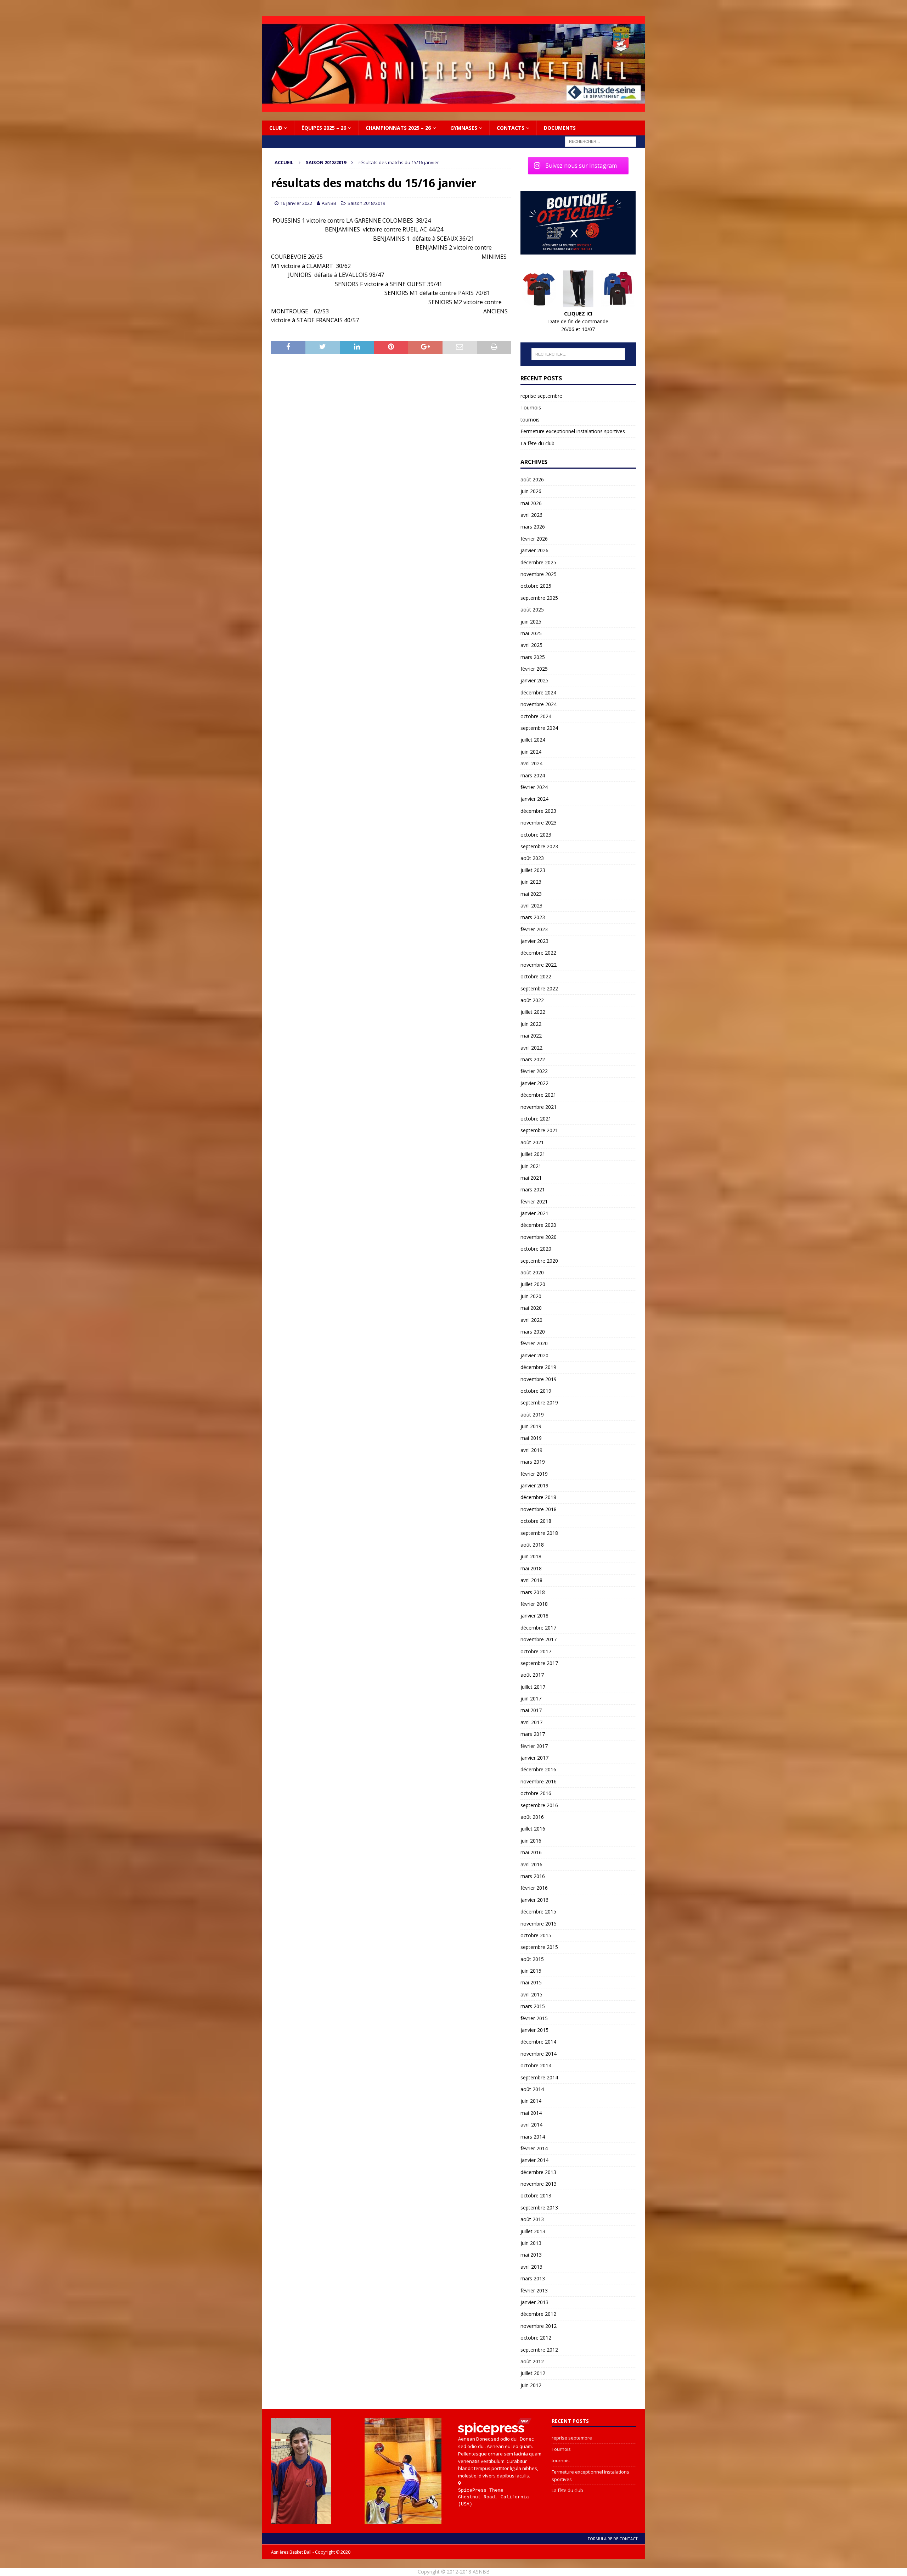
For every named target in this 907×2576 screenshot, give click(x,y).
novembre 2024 (539, 704)
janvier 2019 (534, 1485)
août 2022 (532, 1000)
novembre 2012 (539, 2326)
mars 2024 (533, 775)
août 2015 (532, 1959)
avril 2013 (531, 2267)
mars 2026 (533, 527)
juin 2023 (531, 882)
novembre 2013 (539, 2184)
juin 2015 (531, 1971)
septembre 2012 (539, 2350)
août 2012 (532, 2361)
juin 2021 (531, 1166)
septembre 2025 (539, 598)
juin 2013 (531, 2243)
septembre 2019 (539, 1402)
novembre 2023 (539, 823)
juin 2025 (531, 622)
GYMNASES (464, 128)
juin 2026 (531, 491)
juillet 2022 (533, 1012)
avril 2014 (531, 2125)
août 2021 (532, 1142)
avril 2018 (531, 1580)
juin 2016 (531, 1841)
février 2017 (534, 1746)
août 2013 (532, 2219)
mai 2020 (531, 1308)
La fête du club (537, 443)
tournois (530, 420)
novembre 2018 (539, 1509)
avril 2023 (531, 906)
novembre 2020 (539, 1237)
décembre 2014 (538, 2042)
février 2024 (534, 787)
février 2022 (534, 1071)
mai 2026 (531, 503)
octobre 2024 (536, 716)
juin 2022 (531, 1024)
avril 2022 (531, 1048)
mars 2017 (533, 1734)
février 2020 (534, 1343)
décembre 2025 (538, 562)
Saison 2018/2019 (366, 203)
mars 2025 (533, 657)
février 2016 (534, 1888)
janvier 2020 (534, 1355)
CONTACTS (511, 128)
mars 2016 (533, 1876)
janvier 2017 (534, 1758)
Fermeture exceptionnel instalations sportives (573, 431)
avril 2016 (531, 1864)
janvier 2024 (534, 799)
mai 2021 (531, 1178)
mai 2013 (531, 2255)
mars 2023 (533, 917)
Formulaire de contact (613, 2539)
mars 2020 (533, 1332)
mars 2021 (533, 1189)
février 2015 (534, 2018)
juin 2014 (531, 2101)
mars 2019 (533, 1462)
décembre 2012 (538, 2314)
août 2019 (532, 1415)
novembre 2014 (539, 2054)
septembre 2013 (539, 2208)
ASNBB (329, 203)
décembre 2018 (538, 1497)
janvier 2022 (534, 1083)
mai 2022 (531, 1036)
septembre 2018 (539, 1533)
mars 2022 (533, 1059)
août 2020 (532, 1272)
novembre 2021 (539, 1107)
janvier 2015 (534, 2030)
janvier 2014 (534, 2160)
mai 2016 (531, 1852)
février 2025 (534, 669)
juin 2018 (531, 1556)
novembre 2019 (539, 1379)
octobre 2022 (536, 976)
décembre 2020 (538, 1225)
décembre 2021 (538, 1095)
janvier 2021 (534, 1213)
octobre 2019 (536, 1391)
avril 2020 (531, 1320)
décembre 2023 (538, 811)
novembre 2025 (539, 574)
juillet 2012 (533, 2373)
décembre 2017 (538, 1628)
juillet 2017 (533, 1687)
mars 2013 (533, 2278)
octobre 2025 (536, 586)
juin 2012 (531, 2385)
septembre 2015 (539, 1947)
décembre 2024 (538, 692)
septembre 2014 (539, 2077)
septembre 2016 (539, 1805)
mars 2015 (533, 2006)
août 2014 (532, 2089)
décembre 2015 (538, 1912)
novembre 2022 (539, 965)
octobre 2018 (536, 1521)
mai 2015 (531, 1982)
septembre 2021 (539, 1130)
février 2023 (534, 929)
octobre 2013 (536, 2195)
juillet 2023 (533, 870)
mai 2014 (531, 2113)
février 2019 (534, 1474)
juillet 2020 (533, 1284)
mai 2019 (531, 1438)
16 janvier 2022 (296, 203)
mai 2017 (531, 1710)
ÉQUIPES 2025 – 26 (324, 128)
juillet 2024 (533, 740)
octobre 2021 (536, 1119)
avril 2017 (531, 1722)
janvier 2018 (534, 1616)
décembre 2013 (538, 2172)
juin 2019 (531, 1426)
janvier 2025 (534, 680)
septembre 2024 (539, 728)
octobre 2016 (536, 1793)
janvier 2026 (534, 550)
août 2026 (532, 479)
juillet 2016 (533, 1829)
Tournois (531, 407)
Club (276, 128)
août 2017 (532, 1675)
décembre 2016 (538, 1769)
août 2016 (532, 1817)
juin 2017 (531, 1698)
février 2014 (534, 2148)
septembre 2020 (539, 1261)
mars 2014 (533, 2137)
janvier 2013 (534, 2302)
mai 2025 (531, 633)
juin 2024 (531, 752)
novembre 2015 (539, 1924)
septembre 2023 (539, 846)
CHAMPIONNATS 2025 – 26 (398, 128)
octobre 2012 (536, 2338)
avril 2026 (531, 515)
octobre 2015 (536, 1935)
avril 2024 (531, 763)
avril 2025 (531, 645)
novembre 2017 (539, 1639)
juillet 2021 (533, 1154)
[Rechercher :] (601, 141)
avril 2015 (531, 1994)
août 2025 (532, 610)
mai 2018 (531, 1568)
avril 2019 (531, 1450)
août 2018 (532, 1545)
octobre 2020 (536, 1249)
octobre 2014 (536, 2065)
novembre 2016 (539, 1781)
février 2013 (534, 2290)
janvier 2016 (534, 1900)
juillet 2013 (533, 2231)
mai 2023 (531, 894)
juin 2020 (531, 1296)
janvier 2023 (534, 941)
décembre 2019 (538, 1367)
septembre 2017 (539, 1663)
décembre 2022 (538, 953)
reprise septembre (541, 396)
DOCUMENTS (560, 128)
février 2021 (534, 1202)
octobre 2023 (536, 835)
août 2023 (532, 858)
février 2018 (534, 1604)
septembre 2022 (539, 988)
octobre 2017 (536, 1651)
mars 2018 (533, 1592)
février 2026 (534, 539)
